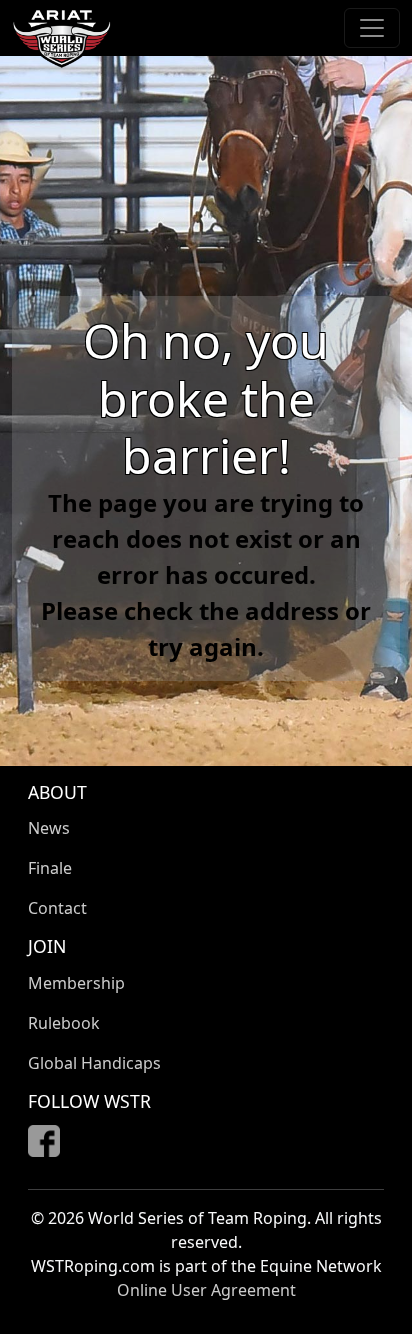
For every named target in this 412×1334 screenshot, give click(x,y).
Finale (50, 868)
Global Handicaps (94, 1063)
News (49, 828)
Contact (57, 908)
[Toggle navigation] (372, 28)
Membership (76, 983)
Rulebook (64, 1023)
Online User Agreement (206, 1290)
